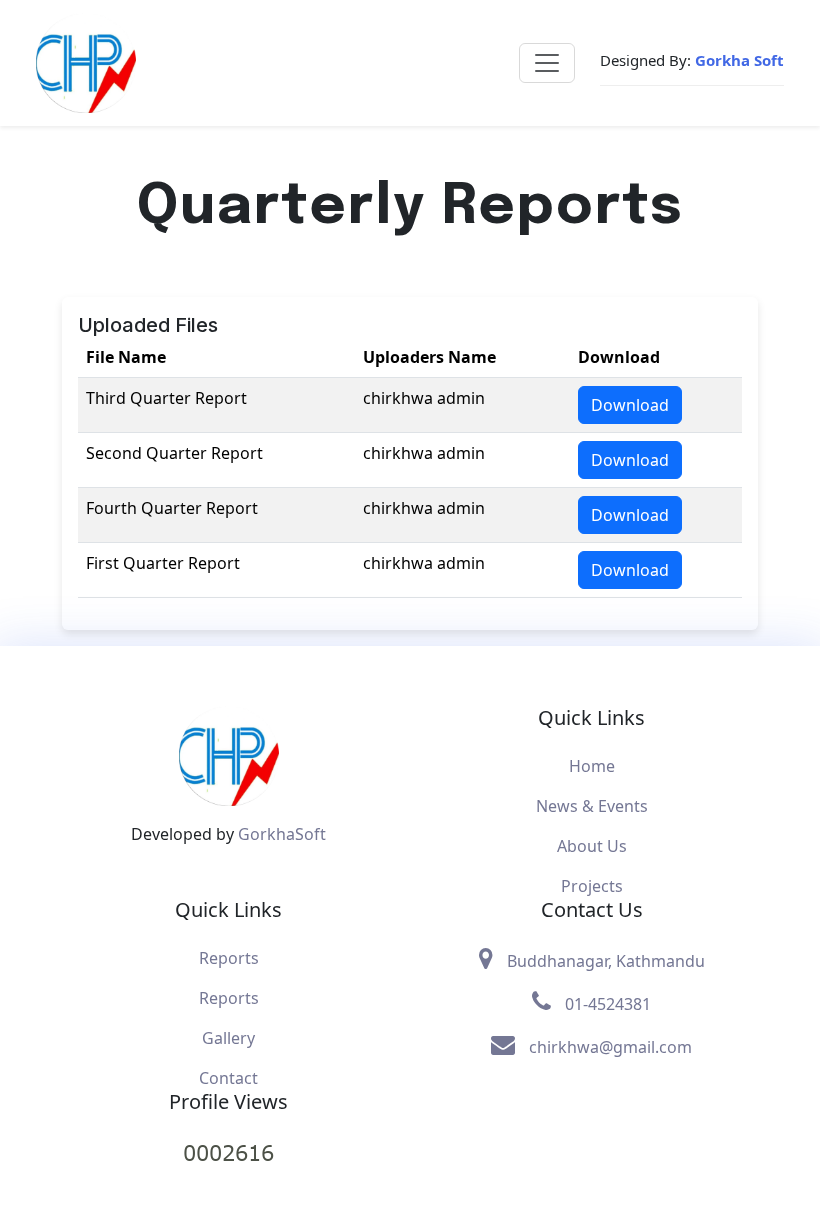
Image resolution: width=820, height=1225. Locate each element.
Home (592, 766)
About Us (592, 846)
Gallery (228, 1038)
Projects (592, 886)
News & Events (592, 806)
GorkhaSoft (282, 834)
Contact (228, 1078)
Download (630, 405)
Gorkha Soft (739, 60)
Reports (229, 958)
